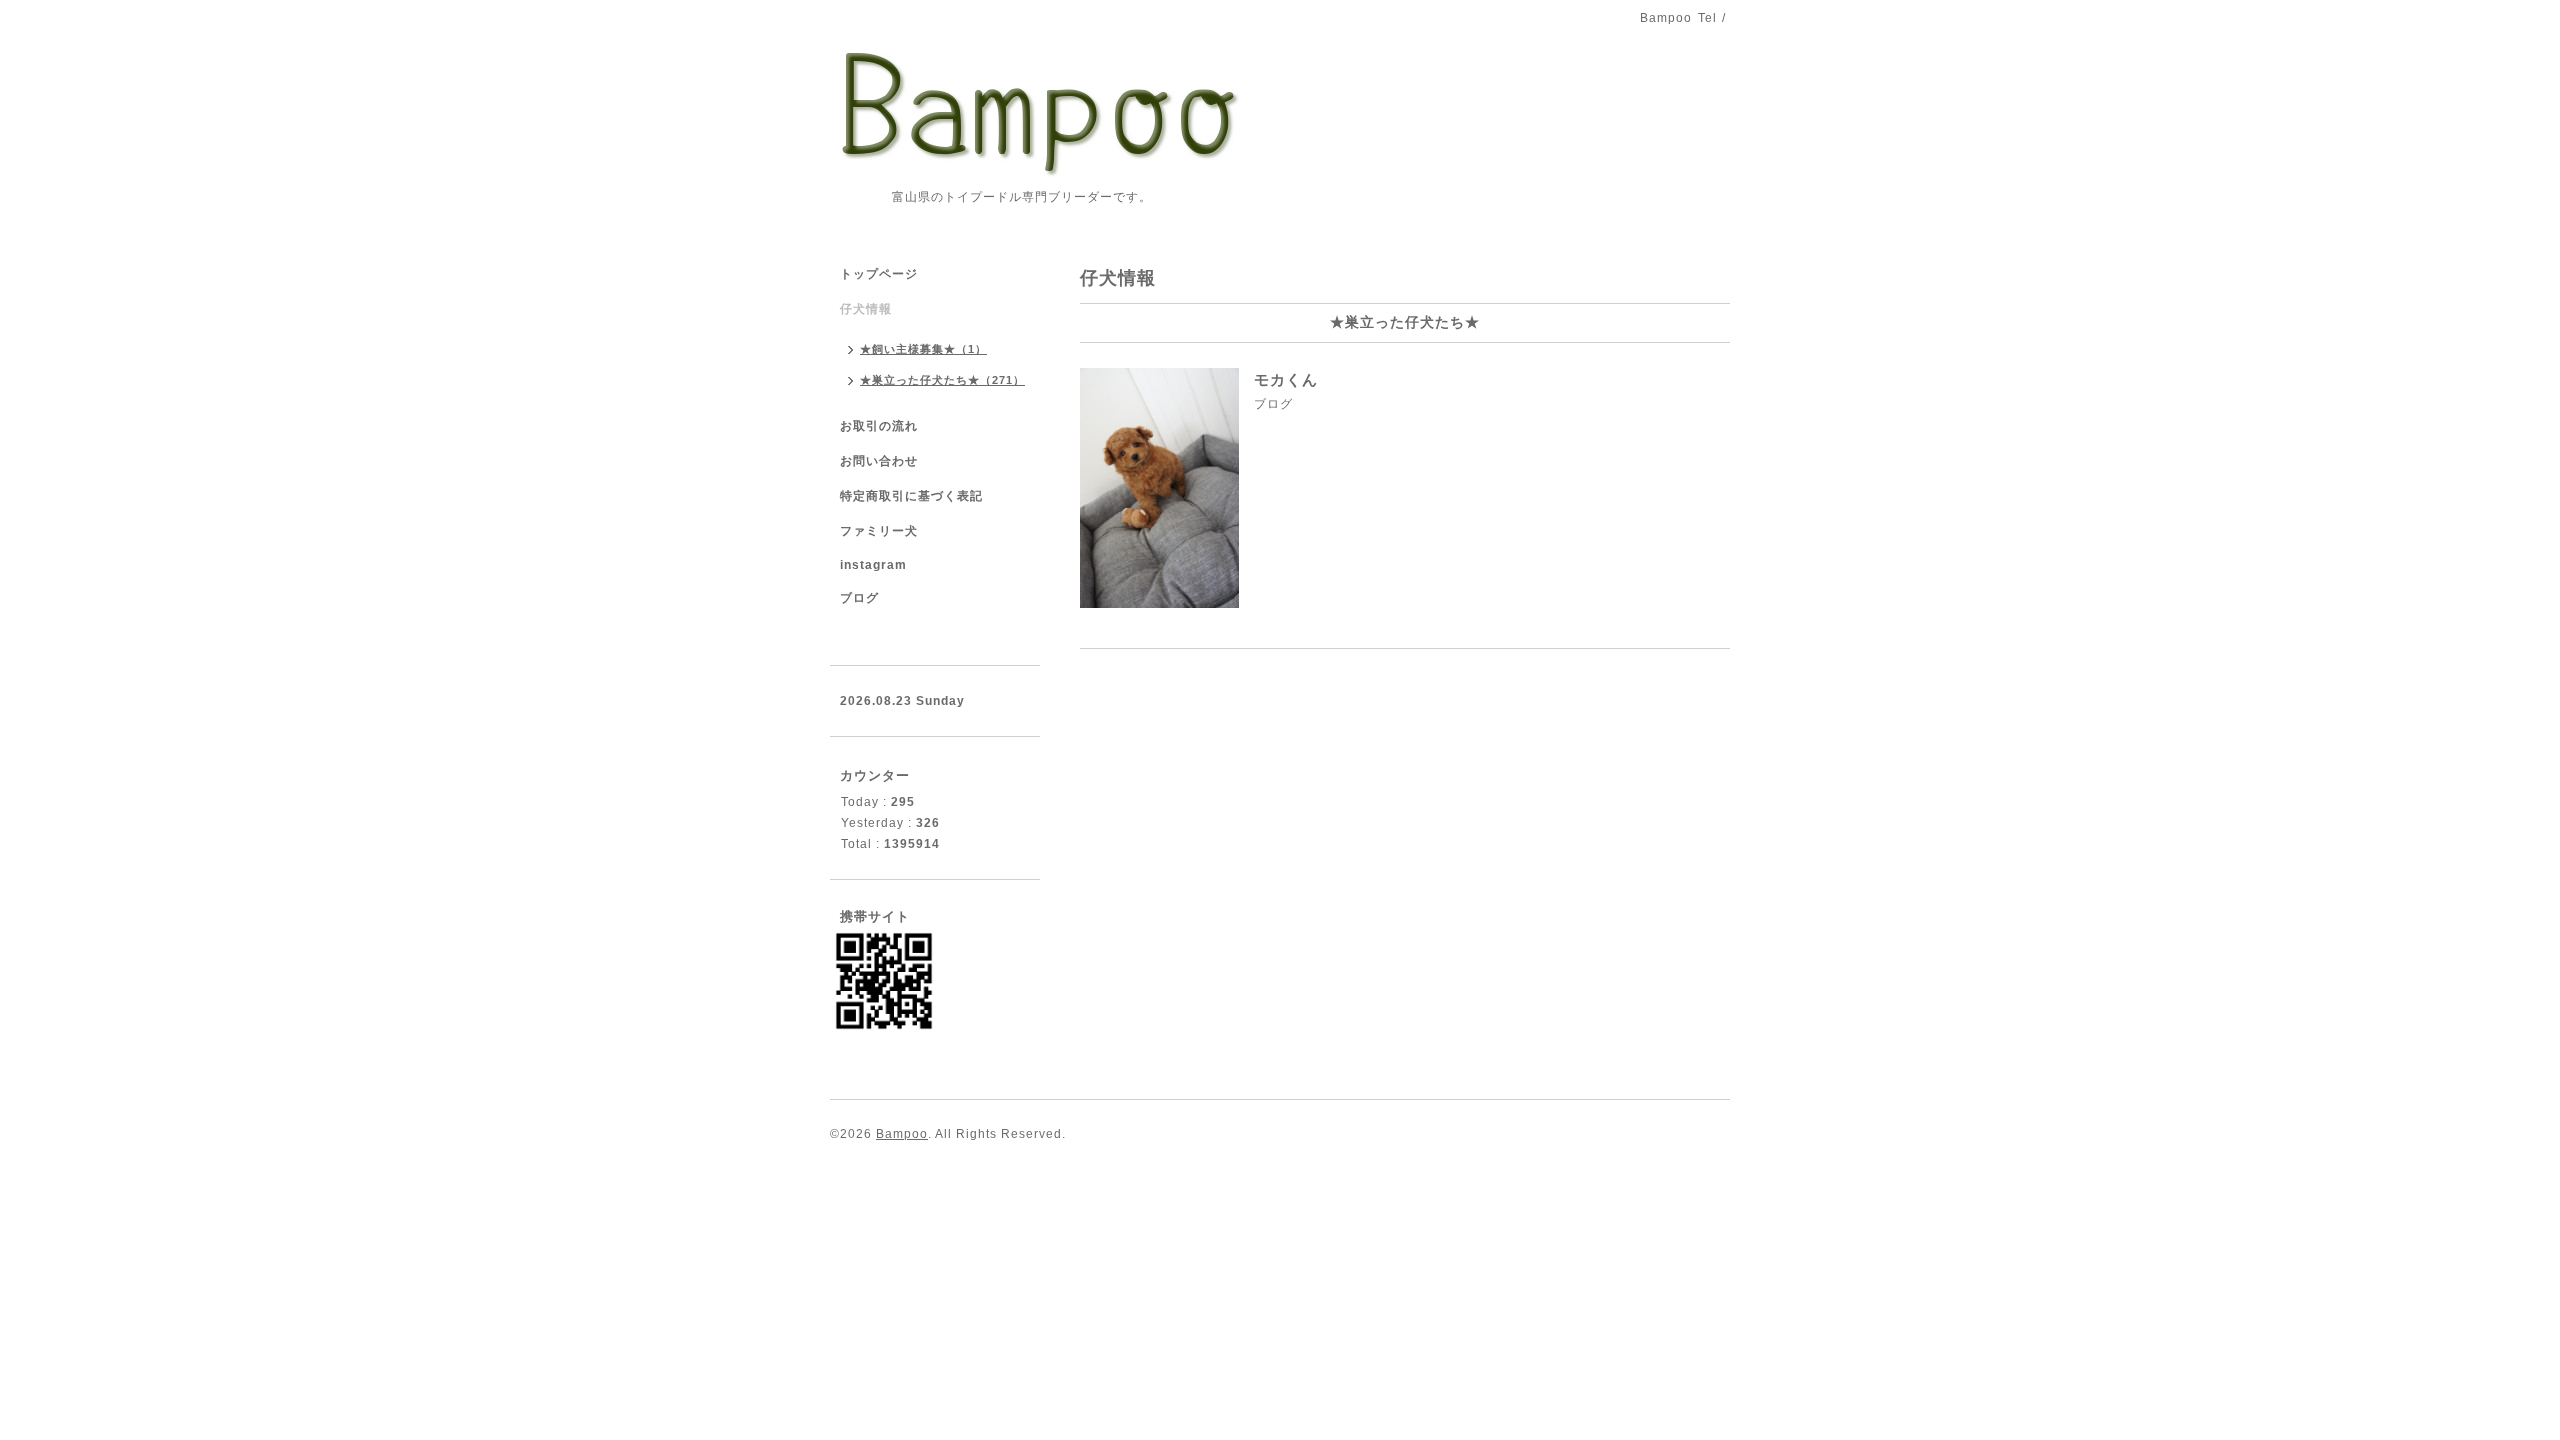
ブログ (1273, 404)
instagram (873, 565)
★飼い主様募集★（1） (923, 349)
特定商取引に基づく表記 (911, 496)
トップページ (879, 274)
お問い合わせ (879, 461)
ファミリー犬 (879, 531)
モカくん (1286, 379)
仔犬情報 (866, 309)
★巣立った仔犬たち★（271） (942, 380)
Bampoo (902, 1134)
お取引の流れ (879, 426)
